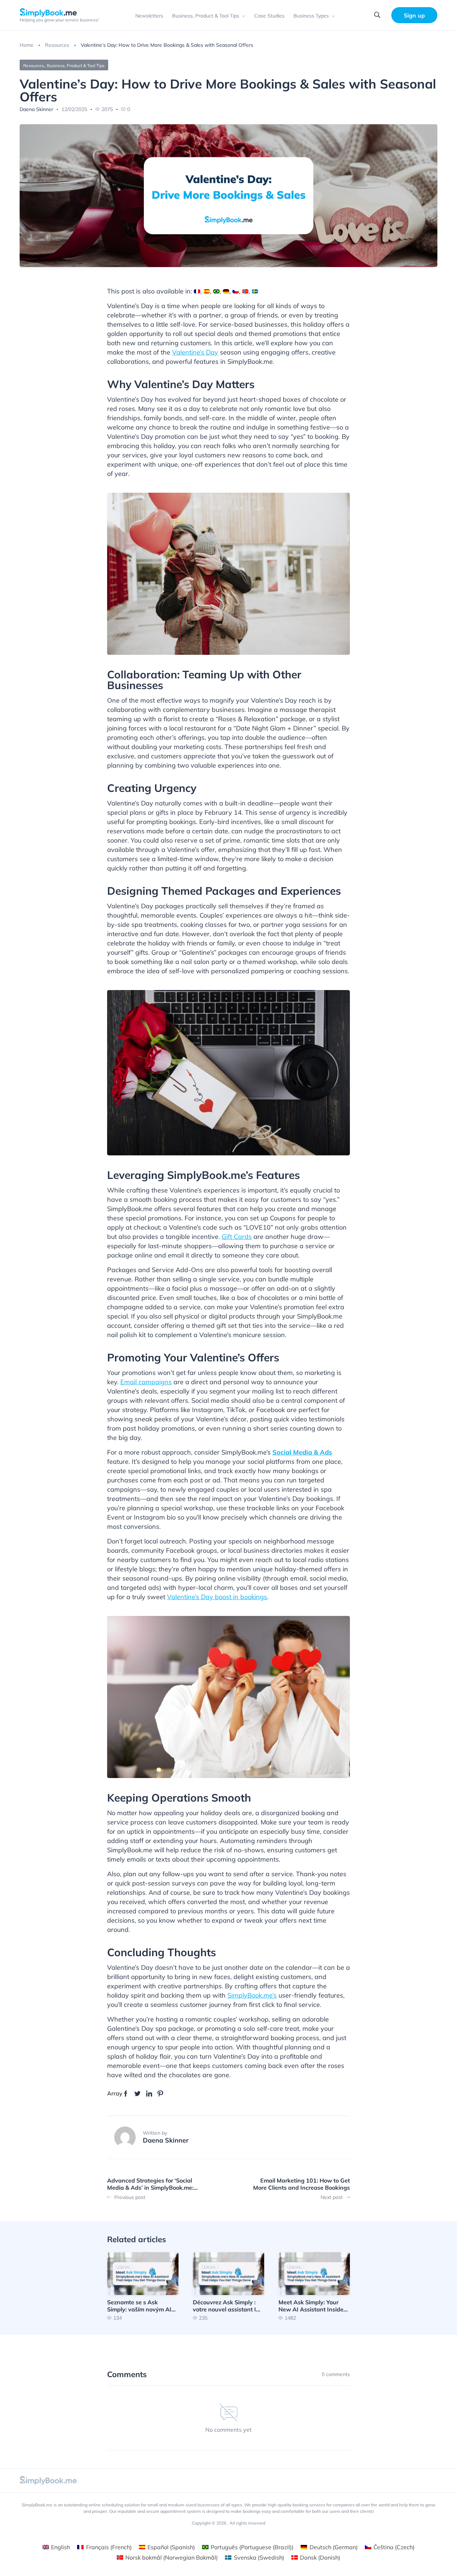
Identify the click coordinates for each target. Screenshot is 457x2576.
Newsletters (149, 16)
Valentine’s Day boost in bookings (217, 1597)
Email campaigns (146, 1382)
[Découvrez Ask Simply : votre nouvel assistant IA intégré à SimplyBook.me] (228, 2286)
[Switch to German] (226, 291)
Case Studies (269, 16)
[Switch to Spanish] (207, 291)
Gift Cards (237, 1237)
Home (27, 45)
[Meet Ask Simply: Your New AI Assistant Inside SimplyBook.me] (314, 2286)
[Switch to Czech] (236, 291)
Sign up (414, 15)
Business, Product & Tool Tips (206, 16)
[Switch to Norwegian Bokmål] (245, 291)
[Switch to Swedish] (255, 291)
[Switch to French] (197, 291)
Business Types (311, 16)
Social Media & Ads (302, 1452)
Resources (57, 45)
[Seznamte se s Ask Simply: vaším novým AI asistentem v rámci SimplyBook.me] (143, 2286)
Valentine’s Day (195, 352)
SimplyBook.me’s (252, 1995)
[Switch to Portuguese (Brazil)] (216, 291)
